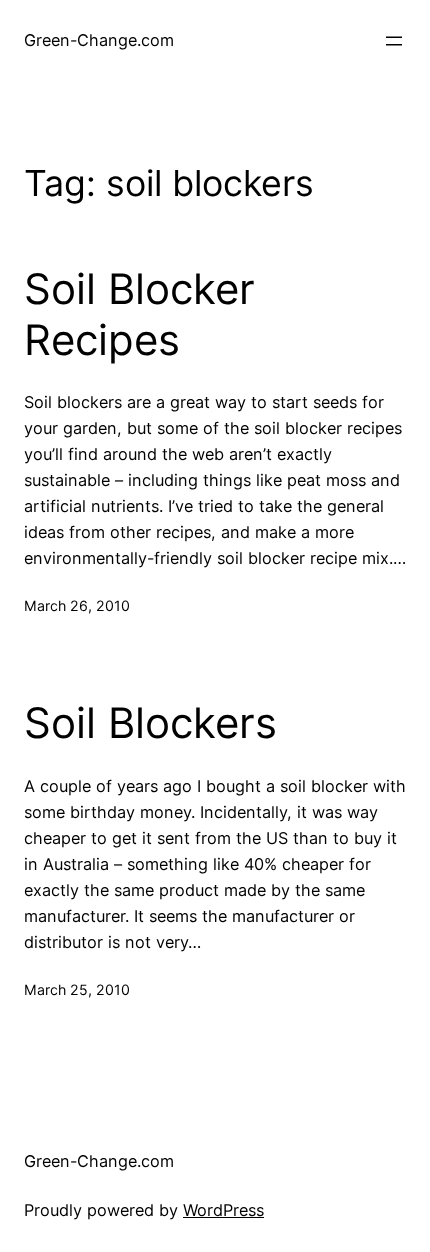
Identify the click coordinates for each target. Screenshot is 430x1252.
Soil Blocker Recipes (139, 314)
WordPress (223, 1210)
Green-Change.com (99, 40)
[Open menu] (394, 41)
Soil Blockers (150, 723)
